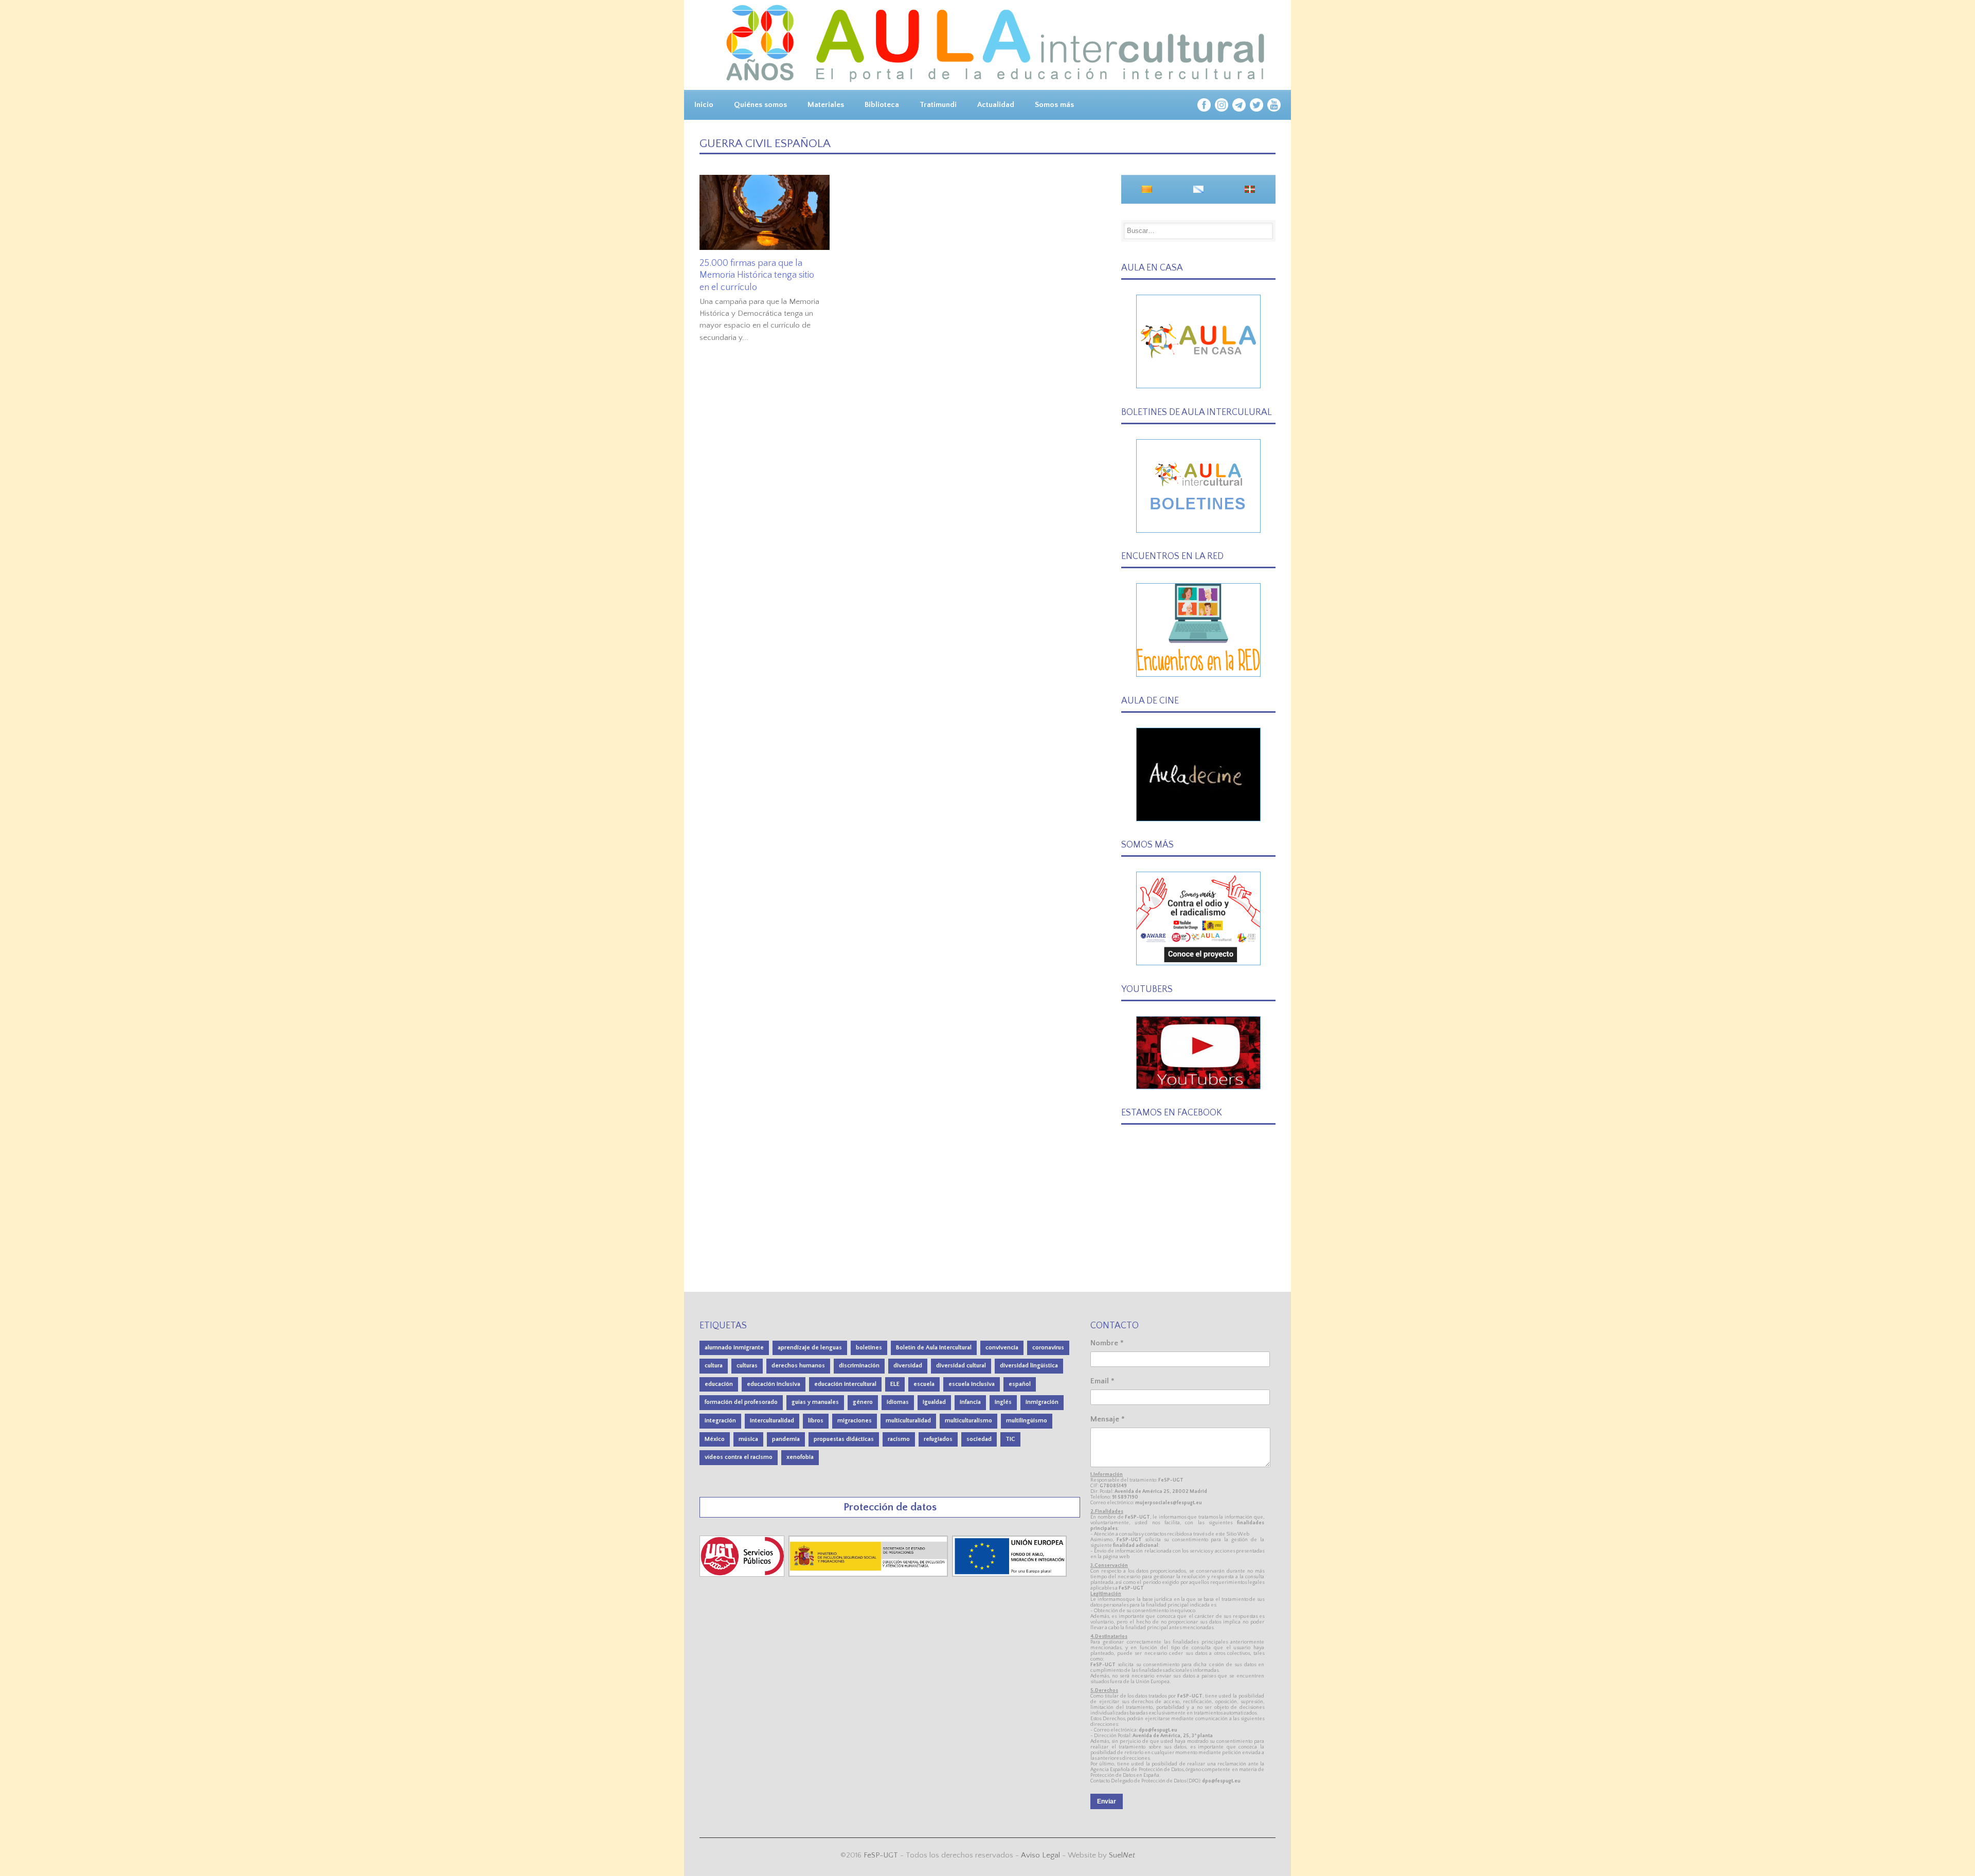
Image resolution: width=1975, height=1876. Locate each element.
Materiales (826, 105)
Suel (1122, 1855)
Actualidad (996, 105)
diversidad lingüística (1029, 1366)
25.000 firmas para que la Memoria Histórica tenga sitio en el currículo (757, 275)
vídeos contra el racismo (739, 1457)
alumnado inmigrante (734, 1348)
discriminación (859, 1366)
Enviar (1107, 1801)
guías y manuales (815, 1402)
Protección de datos (890, 1507)
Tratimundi (938, 105)
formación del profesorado (741, 1402)
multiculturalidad (908, 1421)
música (748, 1439)
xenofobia (800, 1457)
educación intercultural (845, 1384)
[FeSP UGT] (743, 1574)
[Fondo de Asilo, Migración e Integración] (1009, 1574)
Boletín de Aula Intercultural (934, 1348)
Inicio (704, 105)
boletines (869, 1348)
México (715, 1439)
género (863, 1402)
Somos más (1054, 105)
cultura (714, 1366)
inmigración (1042, 1402)
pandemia (786, 1439)
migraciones (855, 1421)
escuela (924, 1384)
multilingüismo (1027, 1421)
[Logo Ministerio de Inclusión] (869, 1574)
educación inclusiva (774, 1384)
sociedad (979, 1439)
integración (720, 1421)
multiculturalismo (968, 1421)
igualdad (934, 1402)
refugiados (938, 1439)
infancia (970, 1402)
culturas (747, 1366)
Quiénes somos (760, 105)
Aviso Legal (1040, 1855)
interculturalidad (772, 1421)
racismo (899, 1439)
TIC (1010, 1439)
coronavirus (1048, 1348)
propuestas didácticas (844, 1439)
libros (816, 1421)
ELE (895, 1384)
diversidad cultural (961, 1366)
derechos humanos (798, 1366)
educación (719, 1384)
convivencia (1002, 1348)
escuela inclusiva (972, 1384)
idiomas (898, 1402)
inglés (1003, 1402)
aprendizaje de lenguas (810, 1348)
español (1020, 1384)
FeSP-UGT (881, 1855)
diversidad (908, 1366)
